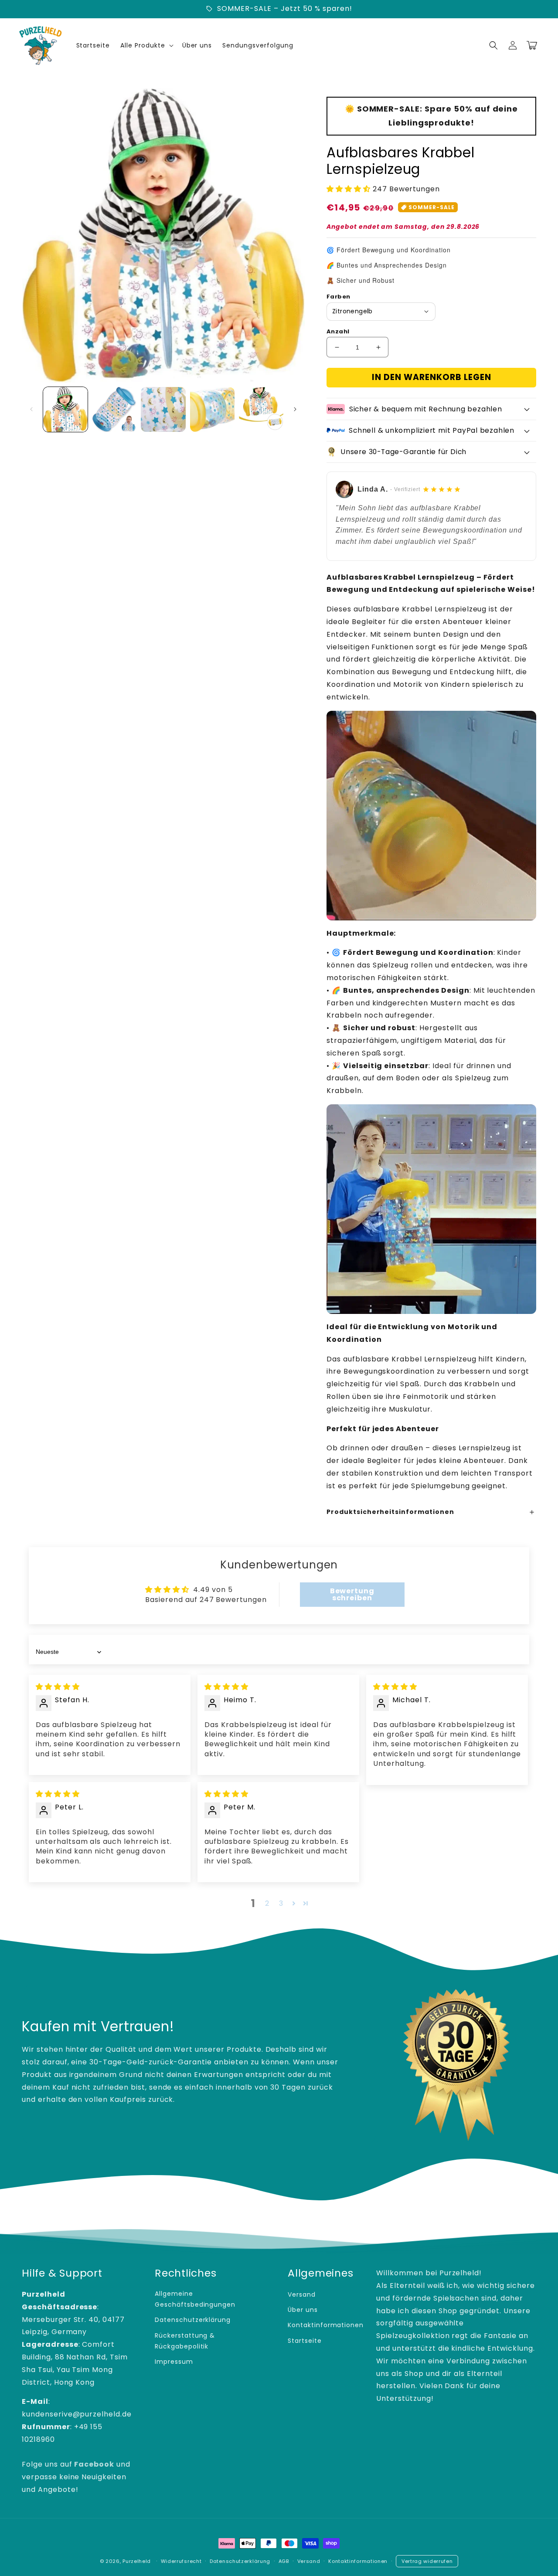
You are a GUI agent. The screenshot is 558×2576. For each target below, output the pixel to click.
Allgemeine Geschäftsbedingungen (195, 2299)
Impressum (174, 2362)
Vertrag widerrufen (427, 2561)
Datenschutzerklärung (193, 2320)
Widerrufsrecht (181, 2561)
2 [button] (267, 1903)
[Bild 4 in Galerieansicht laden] (212, 409)
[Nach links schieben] (31, 409)
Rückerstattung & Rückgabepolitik (185, 2341)
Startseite (305, 2341)
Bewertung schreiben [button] (352, 1594)
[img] (58, 1687)
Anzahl (338, 331)
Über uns (303, 2310)
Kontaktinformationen (326, 2325)
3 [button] (281, 1903)
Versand (302, 2294)
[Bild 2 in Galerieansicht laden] (114, 409)
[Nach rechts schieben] (295, 409)
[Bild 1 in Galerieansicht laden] (65, 409)
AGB (284, 2561)
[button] (493, 45)
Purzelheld (137, 2561)
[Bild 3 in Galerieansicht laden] (163, 409)
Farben (338, 297)
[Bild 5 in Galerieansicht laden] (261, 409)
